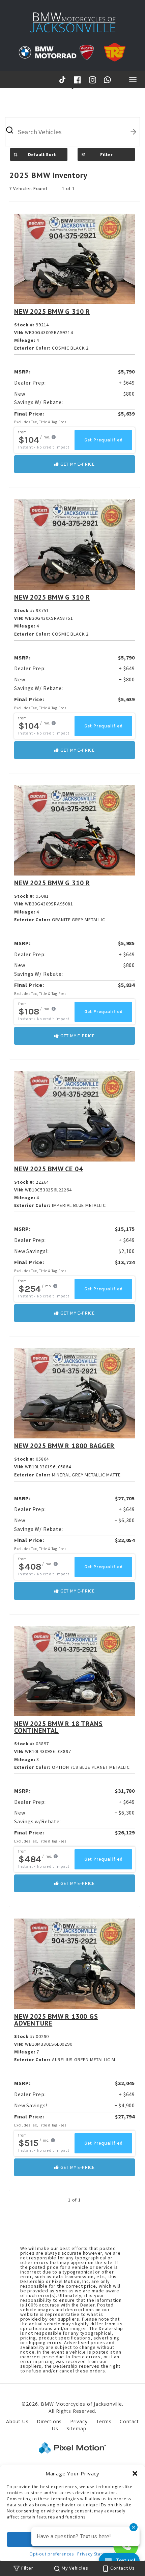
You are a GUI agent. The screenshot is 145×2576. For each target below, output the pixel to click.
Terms (104, 2421)
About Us (17, 2421)
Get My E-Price (77, 464)
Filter (106, 154)
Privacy (79, 2421)
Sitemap (76, 2428)
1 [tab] (73, 88)
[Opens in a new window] (64, 80)
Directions (49, 2421)
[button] (135, 2473)
